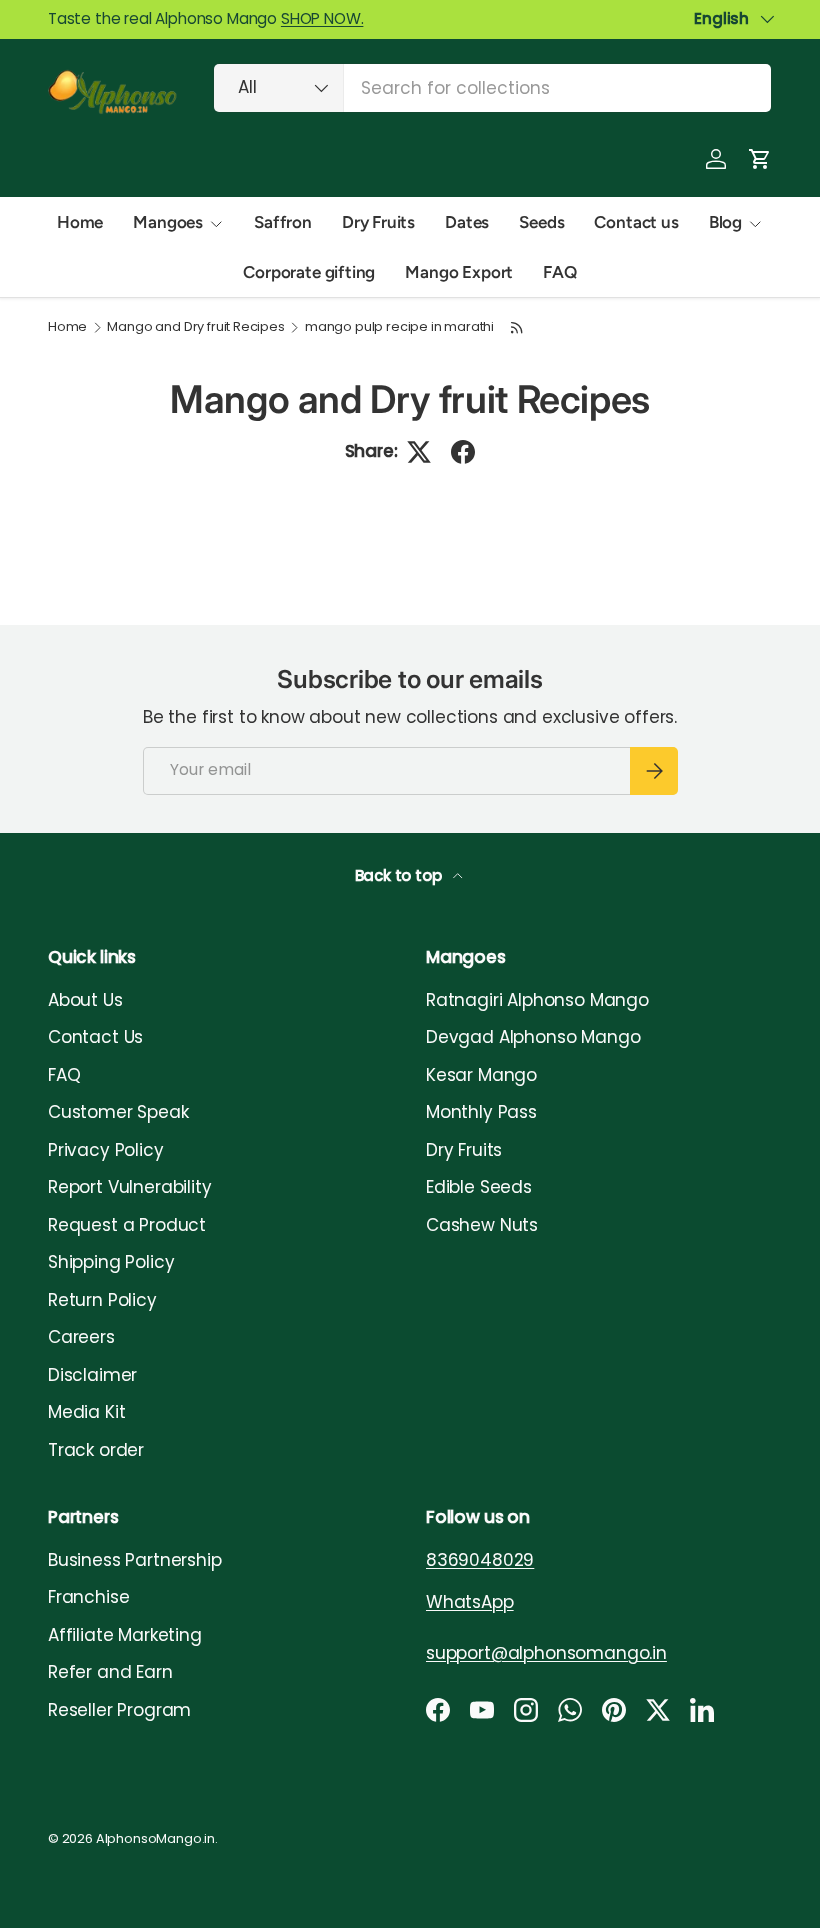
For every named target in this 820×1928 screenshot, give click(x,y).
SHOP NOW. (322, 18)
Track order (96, 1450)
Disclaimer (92, 1375)
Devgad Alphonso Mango (533, 1037)
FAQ (560, 272)
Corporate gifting (309, 272)
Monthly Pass (481, 1112)
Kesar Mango (481, 1075)
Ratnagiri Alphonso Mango (537, 1000)
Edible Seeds (479, 1187)
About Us (85, 1000)
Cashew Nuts (482, 1225)
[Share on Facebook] (463, 452)
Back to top (400, 875)
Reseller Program (119, 1710)
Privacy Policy (106, 1150)
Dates (467, 222)
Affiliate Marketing (125, 1635)
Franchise (88, 1597)
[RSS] (517, 327)
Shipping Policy (111, 1262)
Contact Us (95, 1037)
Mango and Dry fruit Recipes (195, 327)
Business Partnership (135, 1560)
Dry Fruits (378, 222)
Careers (81, 1337)
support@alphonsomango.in (546, 1653)
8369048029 (480, 1560)
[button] (760, 159)
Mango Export (459, 272)
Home (80, 222)
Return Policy (102, 1300)
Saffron (283, 222)
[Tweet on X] (419, 452)
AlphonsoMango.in (155, 1838)
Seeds (541, 222)
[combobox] (492, 88)
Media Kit (86, 1412)
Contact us (636, 222)
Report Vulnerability (130, 1187)
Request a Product (127, 1225)
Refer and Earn (110, 1672)
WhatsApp (470, 1602)
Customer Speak (118, 1112)
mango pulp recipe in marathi (399, 327)
